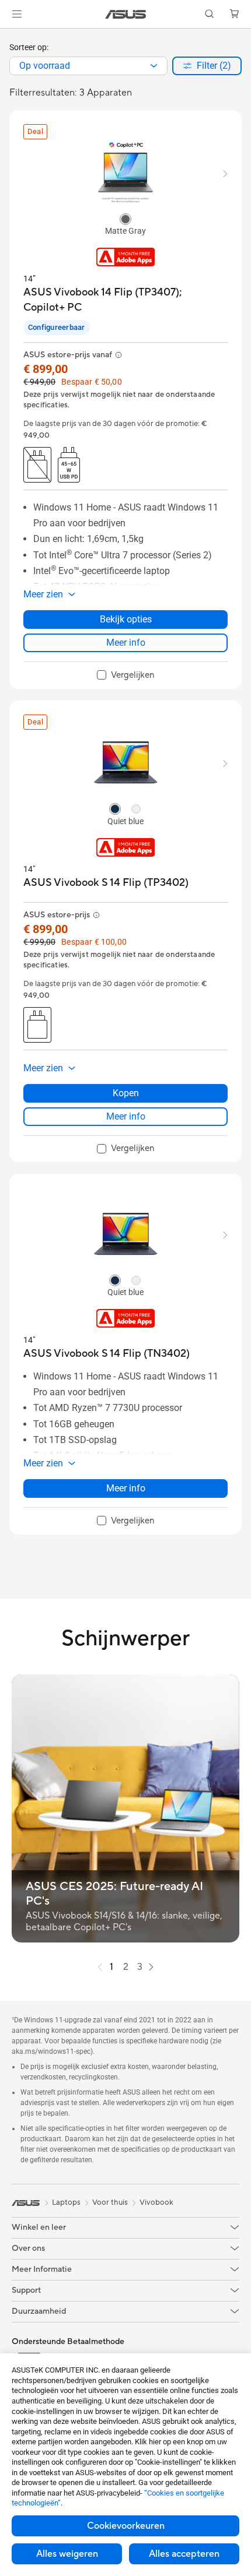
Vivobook (156, 2202)
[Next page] (151, 1967)
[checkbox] (126, 675)
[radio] (125, 219)
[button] (17, 14)
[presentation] (154, 66)
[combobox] (88, 66)
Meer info (126, 643)
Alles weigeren (67, 2554)
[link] (126, 14)
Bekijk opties (126, 619)
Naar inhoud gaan (7, 36)
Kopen (126, 1093)
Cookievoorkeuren (126, 2526)
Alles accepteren (184, 2554)
